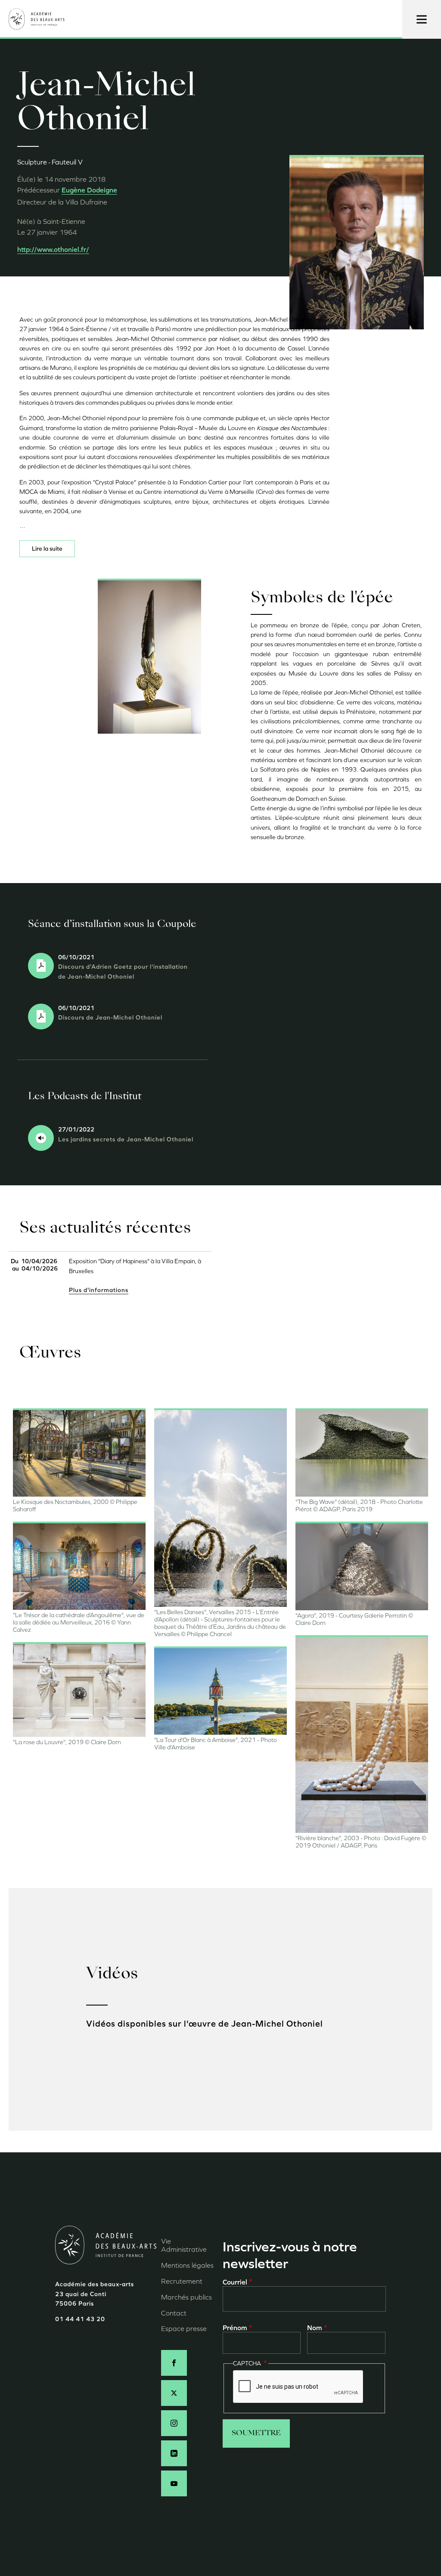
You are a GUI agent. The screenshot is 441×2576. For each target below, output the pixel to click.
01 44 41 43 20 (80, 2319)
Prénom (235, 2328)
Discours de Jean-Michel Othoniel (111, 1018)
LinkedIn (174, 2453)
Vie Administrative (184, 2245)
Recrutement (182, 2281)
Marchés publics (186, 2297)
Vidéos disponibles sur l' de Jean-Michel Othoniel (205, 2024)
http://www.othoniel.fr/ (53, 250)
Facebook (174, 2363)
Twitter (174, 2393)
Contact (174, 2313)
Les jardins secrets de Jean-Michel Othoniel (126, 1139)
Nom (315, 2328)
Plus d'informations (99, 1290)
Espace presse (184, 2329)
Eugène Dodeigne (89, 190)
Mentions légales (187, 2265)
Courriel (235, 2282)
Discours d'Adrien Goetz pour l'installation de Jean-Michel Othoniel (123, 972)
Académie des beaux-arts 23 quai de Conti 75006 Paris (95, 2294)
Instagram (174, 2423)
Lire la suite (47, 549)
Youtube (174, 2483)
